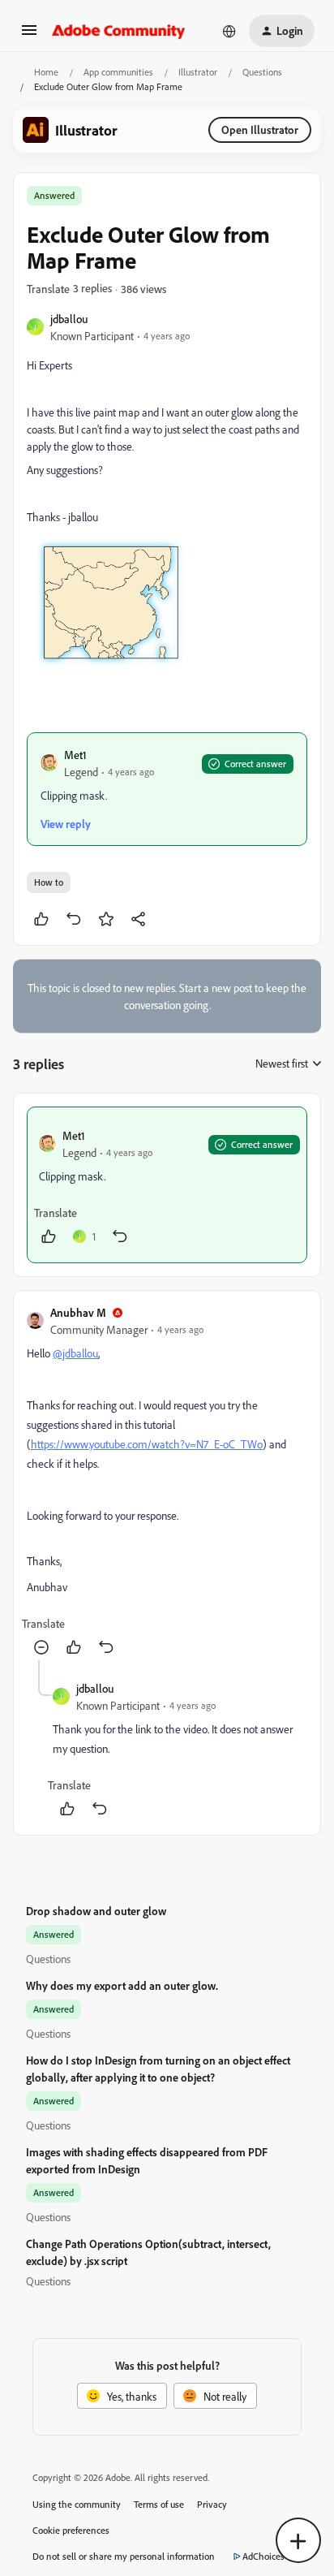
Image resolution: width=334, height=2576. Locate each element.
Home (46, 72)
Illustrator (198, 72)
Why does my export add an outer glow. (122, 1985)
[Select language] (229, 31)
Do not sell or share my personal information (124, 2556)
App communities (118, 72)
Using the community (77, 2504)
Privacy (212, 2504)
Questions (262, 72)
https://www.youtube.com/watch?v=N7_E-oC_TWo (147, 1444)
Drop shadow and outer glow (96, 1911)
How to (49, 882)
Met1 (75, 755)
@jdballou (75, 1353)
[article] (167, 1185)
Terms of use (159, 2504)
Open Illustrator (260, 129)
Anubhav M (78, 1312)
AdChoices (263, 2556)
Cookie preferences (71, 2530)
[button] (29, 35)
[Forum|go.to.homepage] (119, 31)
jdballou (69, 319)
